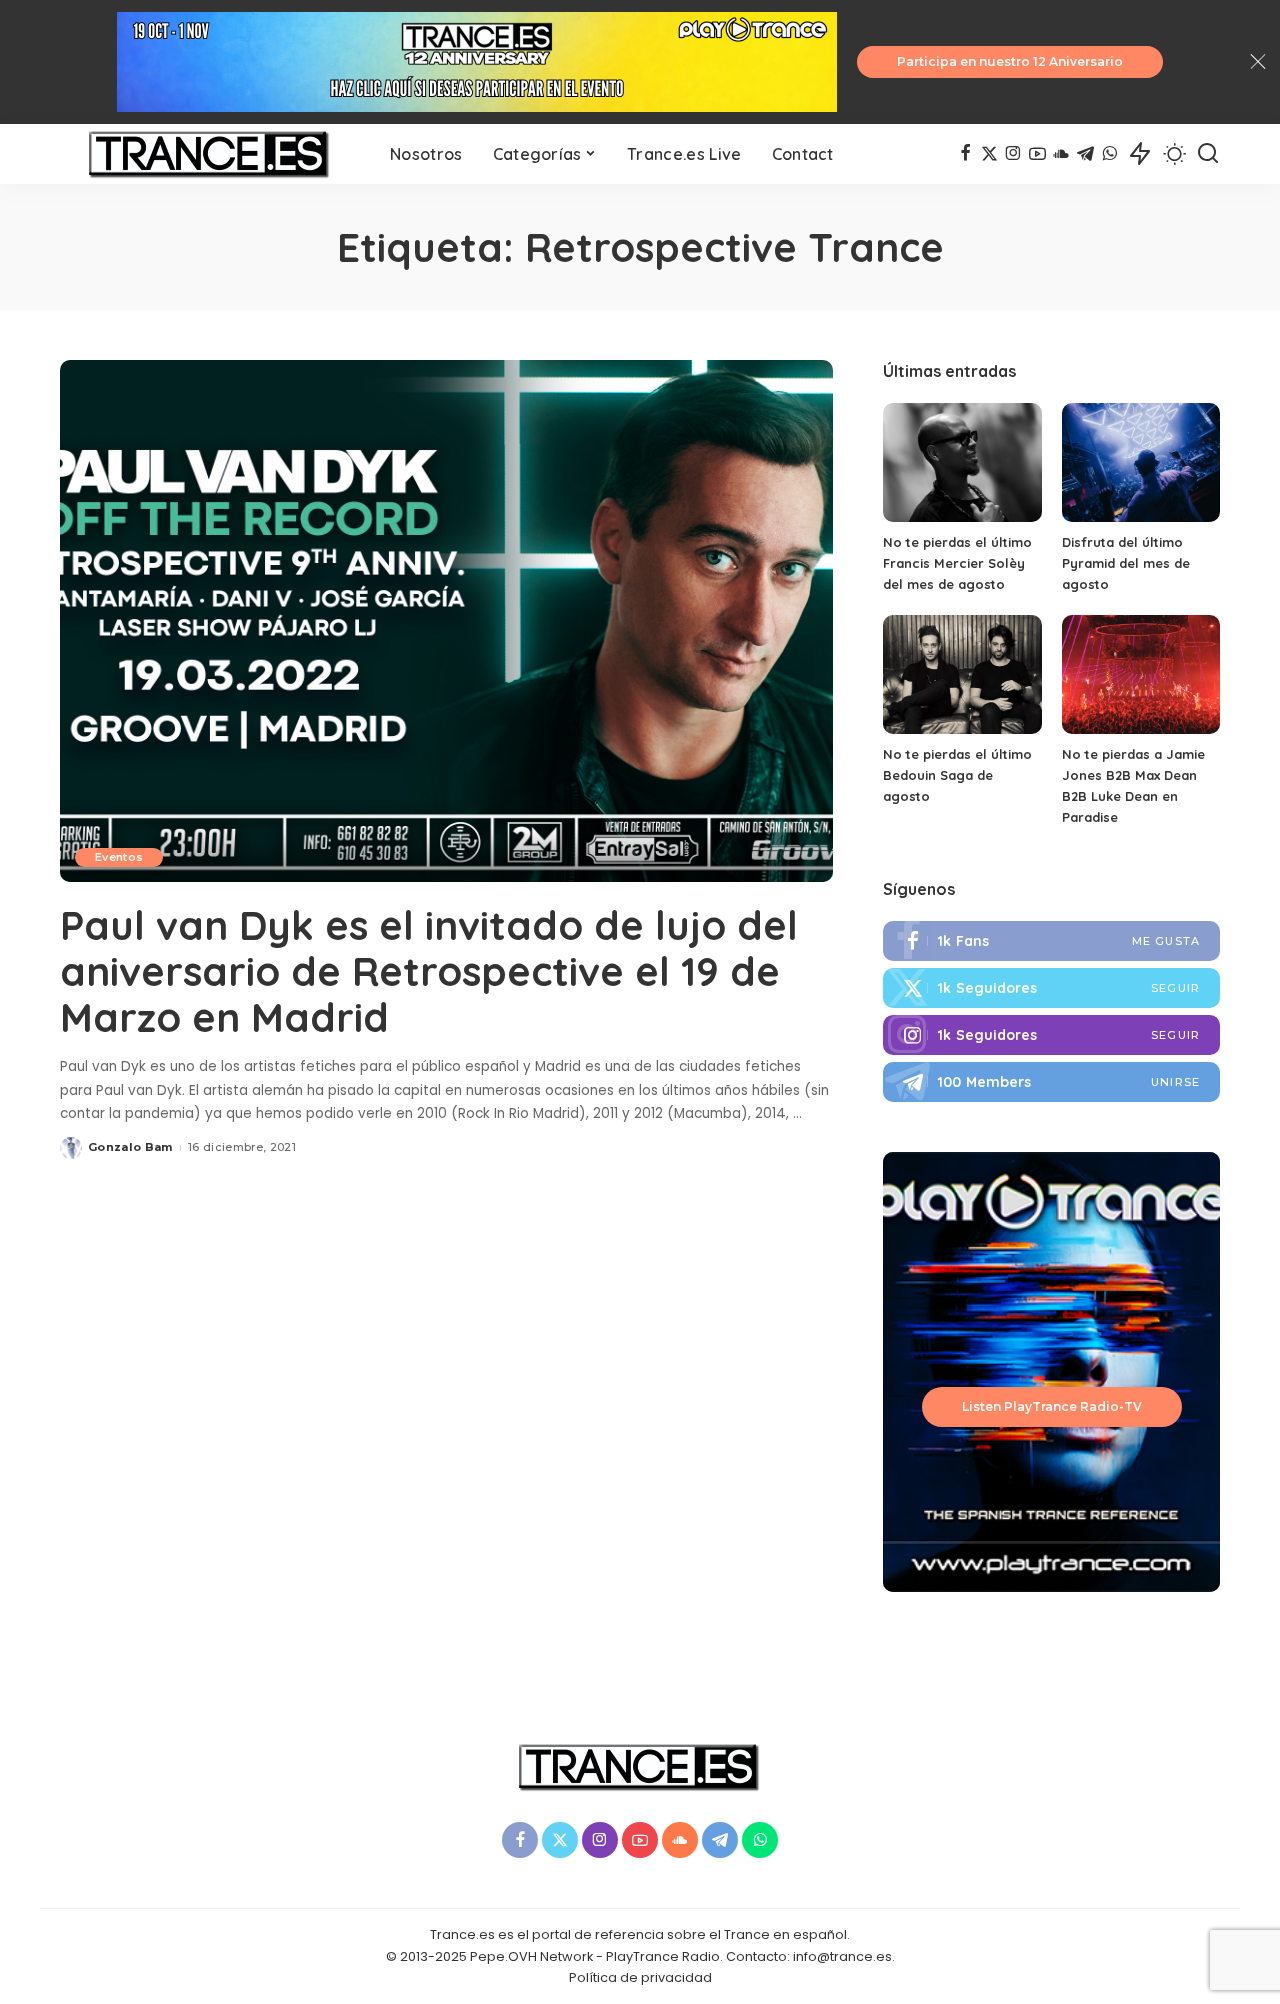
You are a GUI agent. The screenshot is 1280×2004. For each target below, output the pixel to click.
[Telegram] (1085, 154)
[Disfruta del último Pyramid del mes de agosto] (1141, 462)
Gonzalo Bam (130, 1147)
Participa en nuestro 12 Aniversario (1010, 61)
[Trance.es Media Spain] (210, 154)
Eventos (119, 857)
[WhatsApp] (1109, 154)
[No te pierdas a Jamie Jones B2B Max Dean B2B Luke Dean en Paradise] (1141, 674)
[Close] (1258, 62)
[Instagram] (1013, 154)
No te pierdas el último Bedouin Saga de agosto (957, 775)
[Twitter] (1051, 988)
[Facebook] (965, 154)
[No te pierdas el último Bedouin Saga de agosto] (962, 674)
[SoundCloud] (1061, 154)
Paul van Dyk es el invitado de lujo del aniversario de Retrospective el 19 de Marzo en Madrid (429, 971)
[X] (989, 154)
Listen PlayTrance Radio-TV (1052, 1406)
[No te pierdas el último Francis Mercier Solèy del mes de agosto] (962, 462)
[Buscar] (1208, 154)
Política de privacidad (640, 1977)
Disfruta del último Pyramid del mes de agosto (1126, 563)
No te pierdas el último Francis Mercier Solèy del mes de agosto (957, 563)
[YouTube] (1037, 154)
